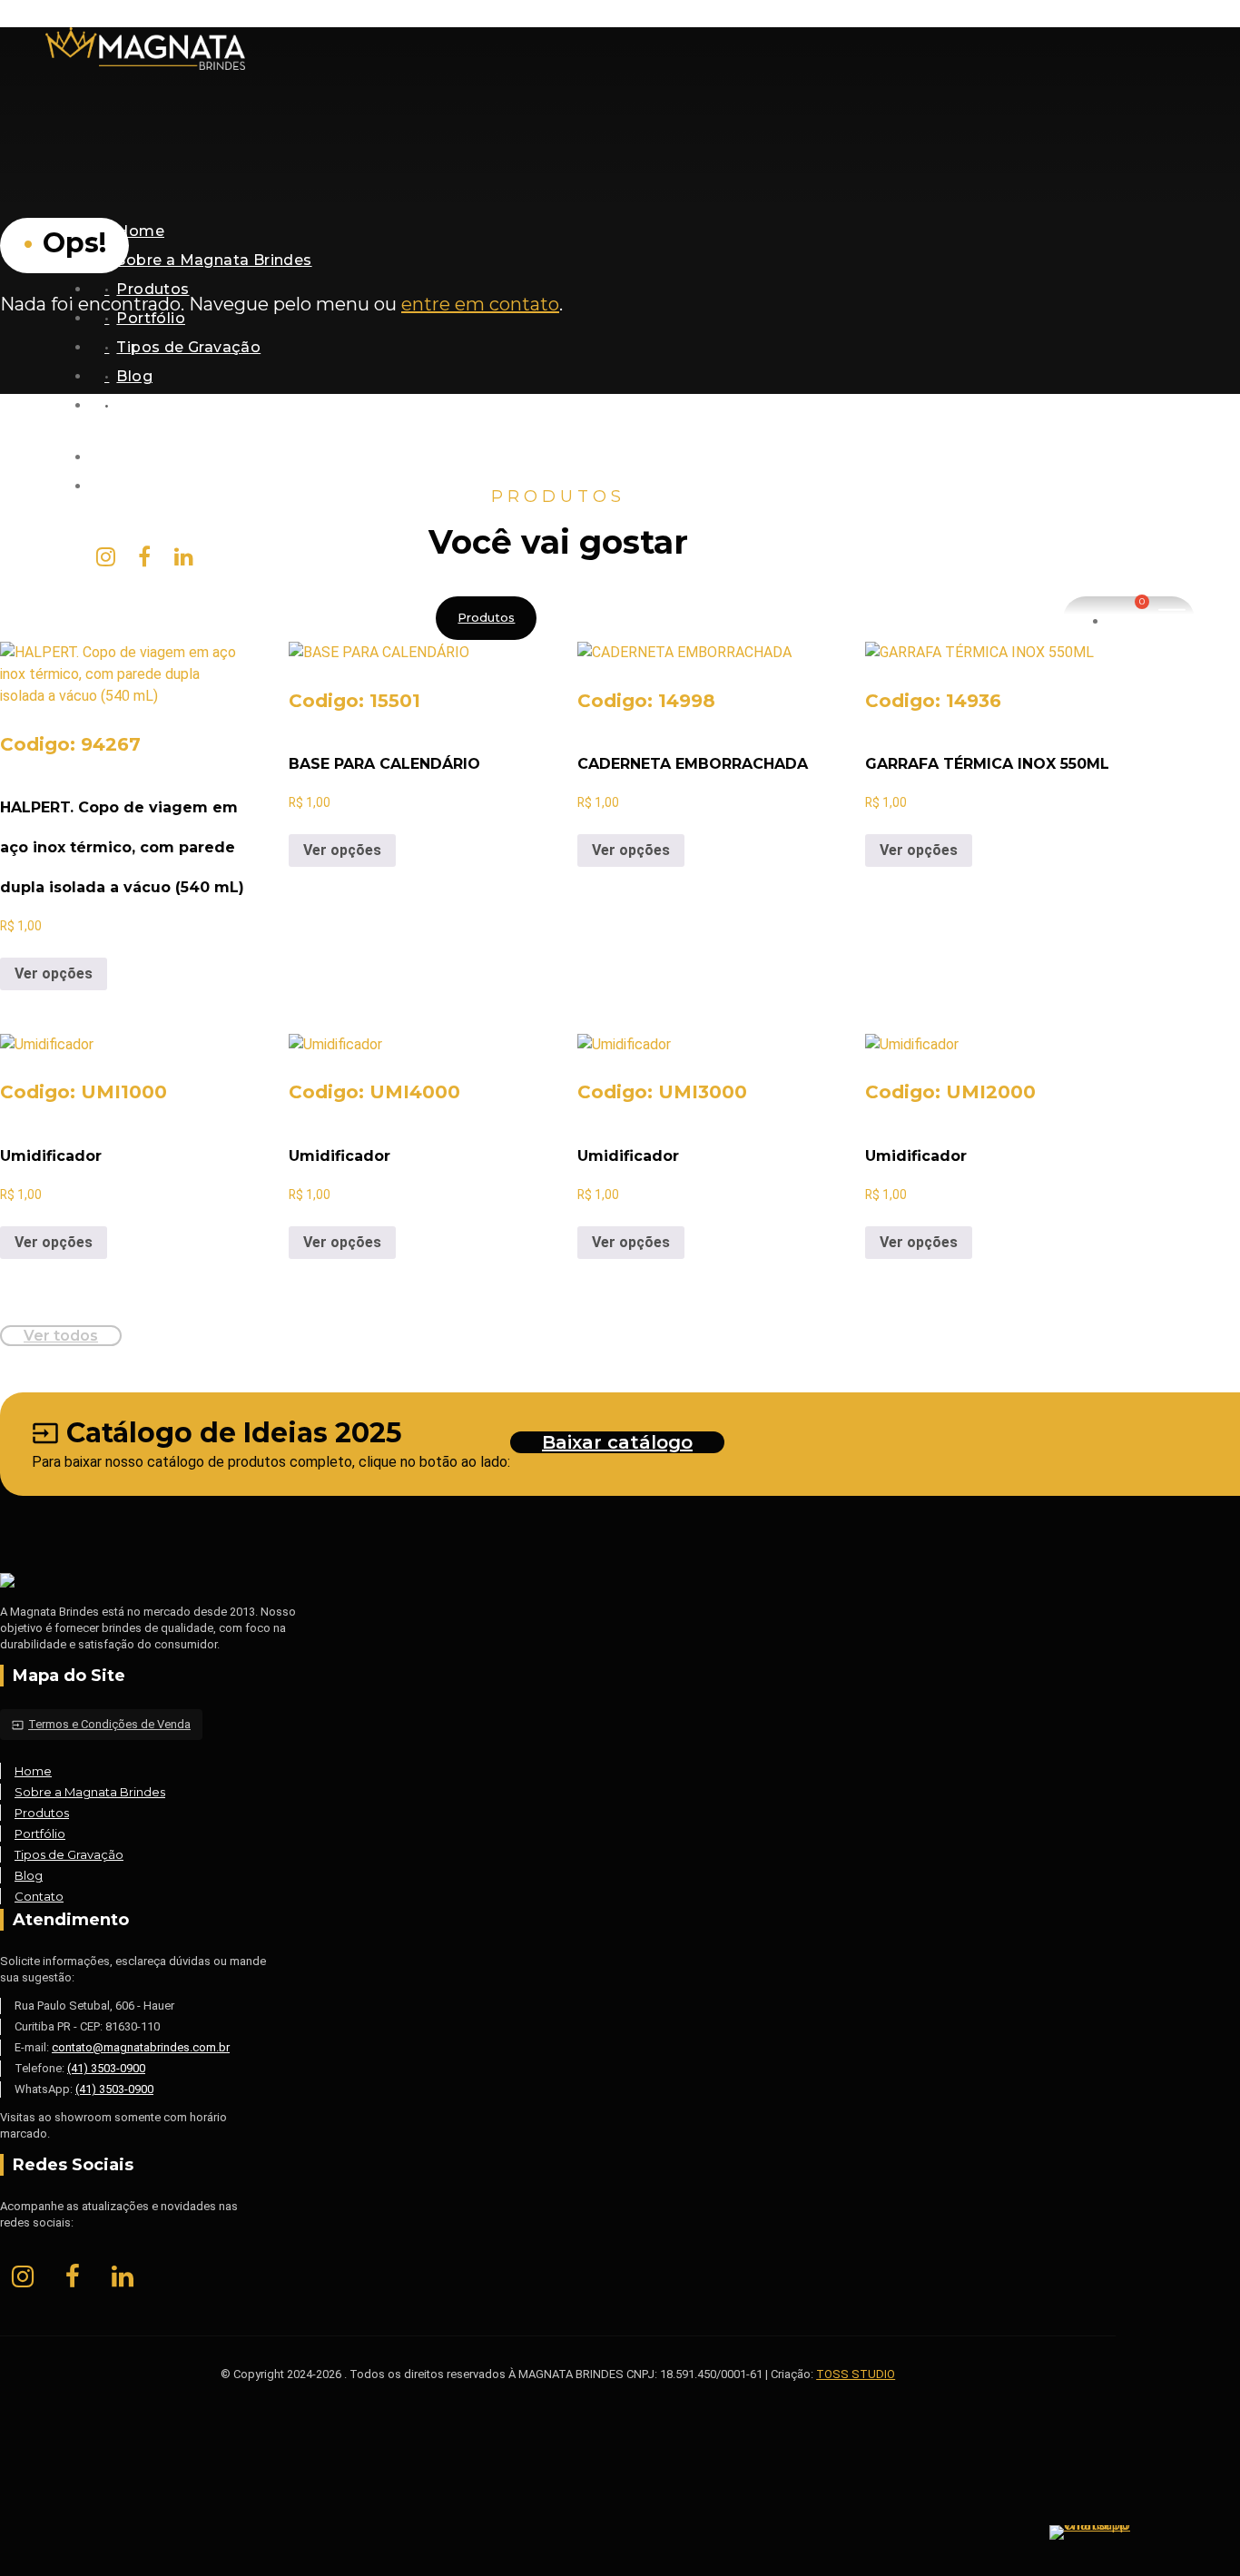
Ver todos (61, 1336)
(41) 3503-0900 (106, 2068)
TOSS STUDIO (856, 2374)
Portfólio (151, 318)
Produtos (153, 289)
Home (140, 231)
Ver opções (54, 973)
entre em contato (480, 304)
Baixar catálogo (617, 1442)
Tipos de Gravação (188, 347)
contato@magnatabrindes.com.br (246, 486)
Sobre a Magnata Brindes (214, 260)
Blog (134, 376)
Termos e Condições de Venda (101, 1724)
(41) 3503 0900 (171, 457)
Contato (148, 405)
